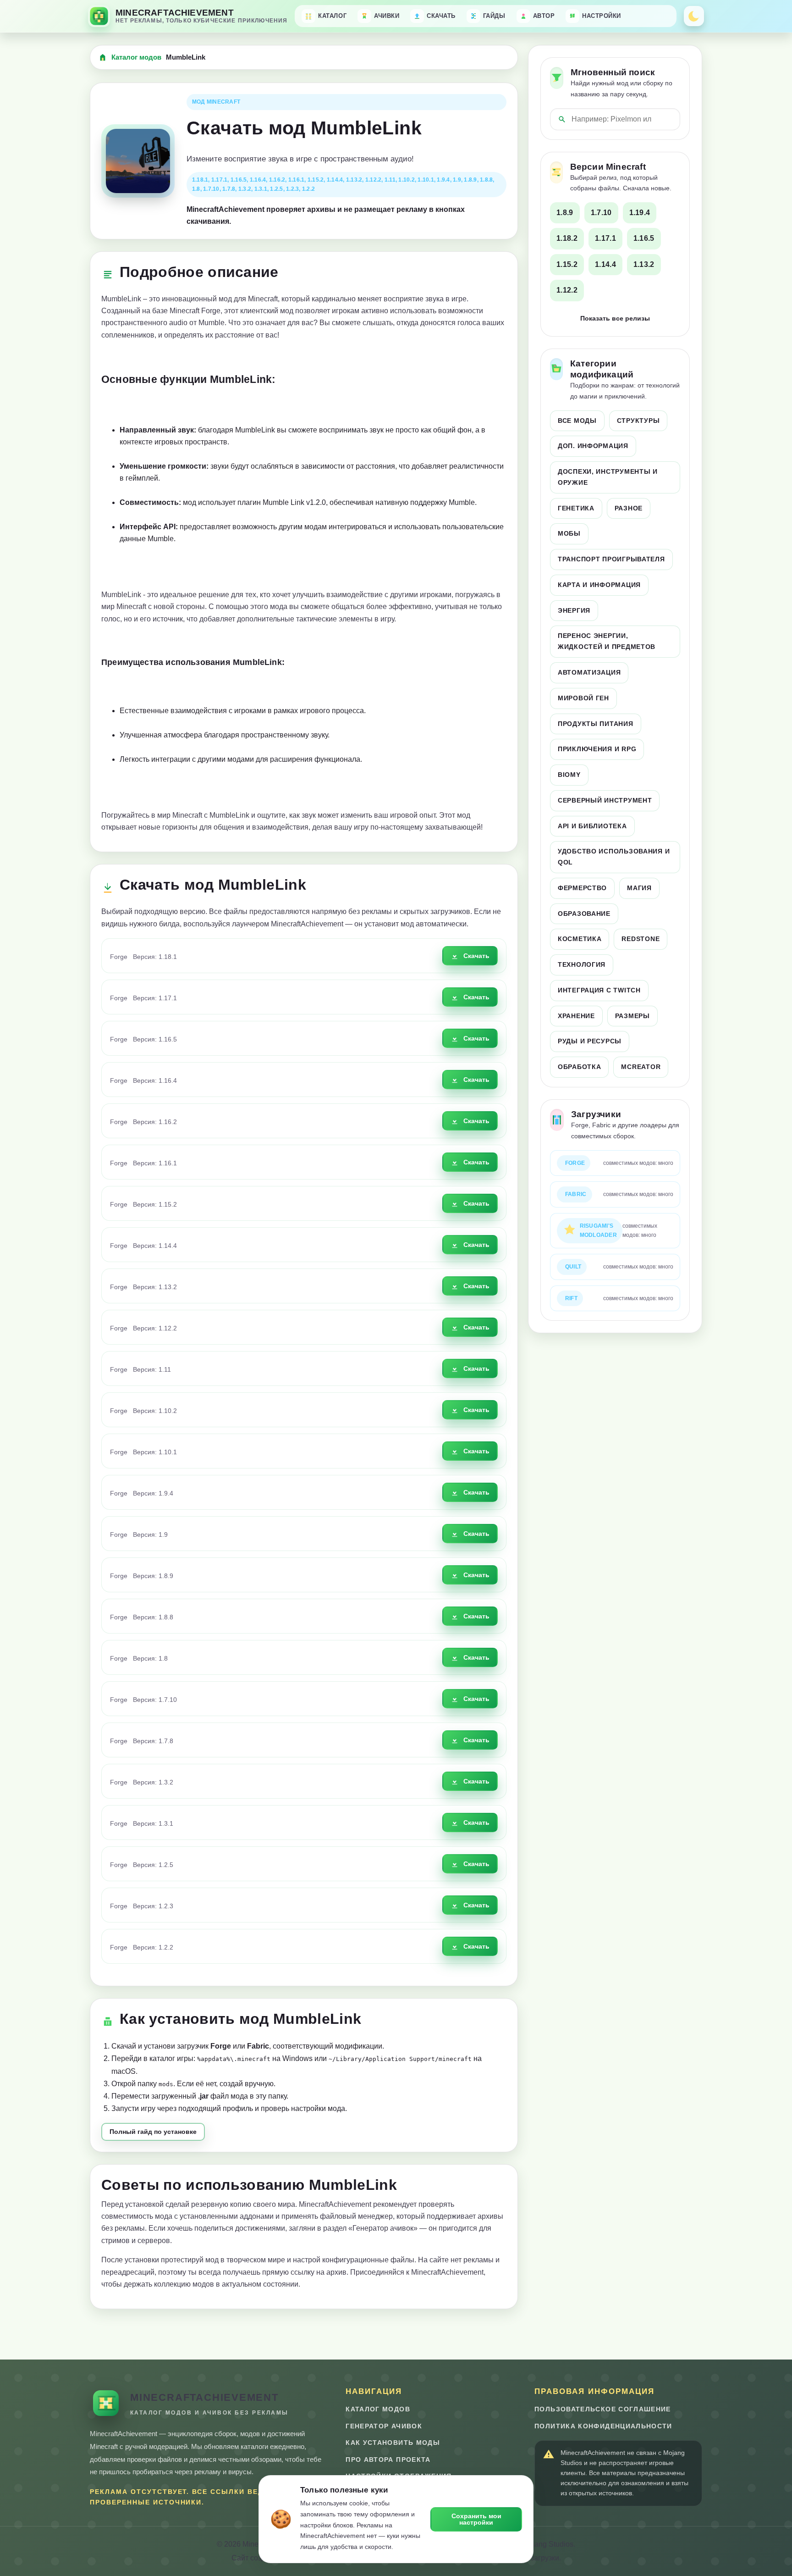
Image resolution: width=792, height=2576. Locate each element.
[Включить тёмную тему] (694, 16)
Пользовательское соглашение (603, 2409)
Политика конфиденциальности (603, 2426)
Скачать (476, 956)
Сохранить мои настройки (476, 2519)
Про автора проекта (388, 2460)
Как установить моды (393, 2443)
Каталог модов (136, 57)
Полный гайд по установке (153, 2132)
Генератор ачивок (384, 2426)
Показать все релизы (615, 318)
